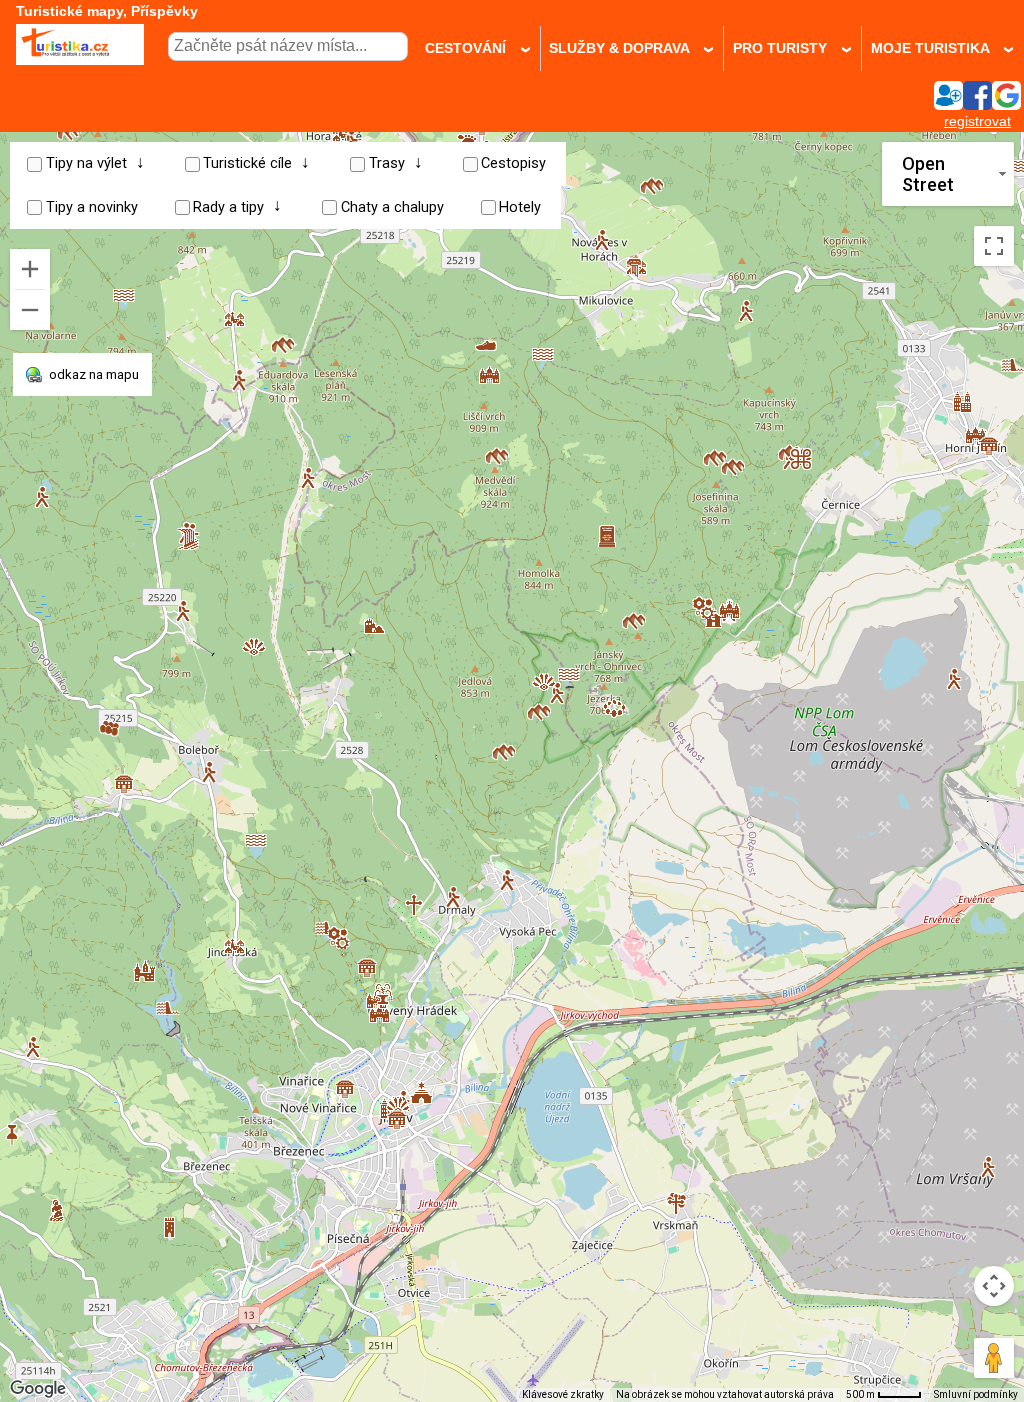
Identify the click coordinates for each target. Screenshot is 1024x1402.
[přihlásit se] (977, 104)
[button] (954, 671)
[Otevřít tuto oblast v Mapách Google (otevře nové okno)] (38, 1389)
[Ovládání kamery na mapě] (994, 1286)
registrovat (977, 121)
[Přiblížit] (30, 269)
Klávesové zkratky (563, 1394)
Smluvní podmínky (976, 1394)
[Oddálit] (30, 310)
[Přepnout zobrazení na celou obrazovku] (994, 246)
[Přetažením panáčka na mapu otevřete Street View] (994, 1358)
